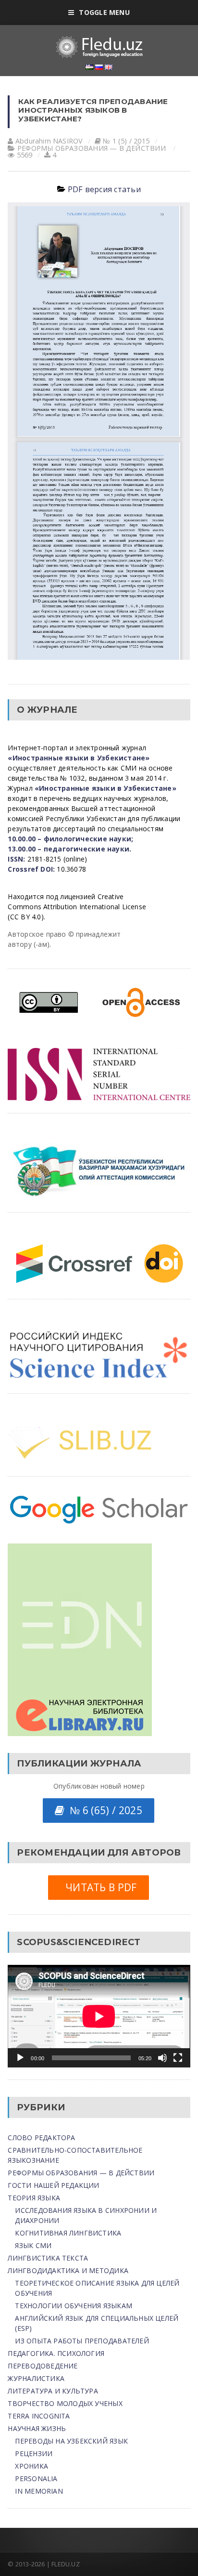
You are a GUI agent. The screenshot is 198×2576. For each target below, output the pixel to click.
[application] (99, 2016)
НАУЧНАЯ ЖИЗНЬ (37, 2428)
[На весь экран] (178, 2058)
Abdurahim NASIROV (49, 141)
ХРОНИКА (31, 2466)
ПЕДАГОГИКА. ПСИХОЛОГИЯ (56, 2353)
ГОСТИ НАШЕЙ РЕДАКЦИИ (53, 2185)
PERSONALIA (36, 2478)
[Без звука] (162, 2058)
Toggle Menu (104, 12)
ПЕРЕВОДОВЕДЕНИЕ (43, 2366)
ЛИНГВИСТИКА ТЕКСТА (48, 2258)
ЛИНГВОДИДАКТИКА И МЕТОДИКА (68, 2270)
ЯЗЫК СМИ (33, 2245)
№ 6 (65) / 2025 (103, 1810)
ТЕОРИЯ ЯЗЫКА (34, 2198)
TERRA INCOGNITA (39, 2416)
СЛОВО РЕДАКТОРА (41, 2138)
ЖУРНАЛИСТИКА (36, 2378)
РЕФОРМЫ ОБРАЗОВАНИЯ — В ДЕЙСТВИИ (92, 148)
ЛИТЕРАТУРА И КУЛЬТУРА (53, 2391)
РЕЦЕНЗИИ (34, 2453)
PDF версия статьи (104, 189)
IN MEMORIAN (39, 2491)
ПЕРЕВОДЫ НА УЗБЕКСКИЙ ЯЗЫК (71, 2441)
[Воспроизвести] (20, 2058)
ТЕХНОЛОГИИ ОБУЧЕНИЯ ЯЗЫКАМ (73, 2306)
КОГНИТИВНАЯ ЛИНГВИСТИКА (68, 2233)
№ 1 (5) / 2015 (126, 141)
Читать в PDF (98, 1887)
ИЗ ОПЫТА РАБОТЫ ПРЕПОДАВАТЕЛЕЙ (82, 2341)
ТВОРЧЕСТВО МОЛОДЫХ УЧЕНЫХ (65, 2403)
